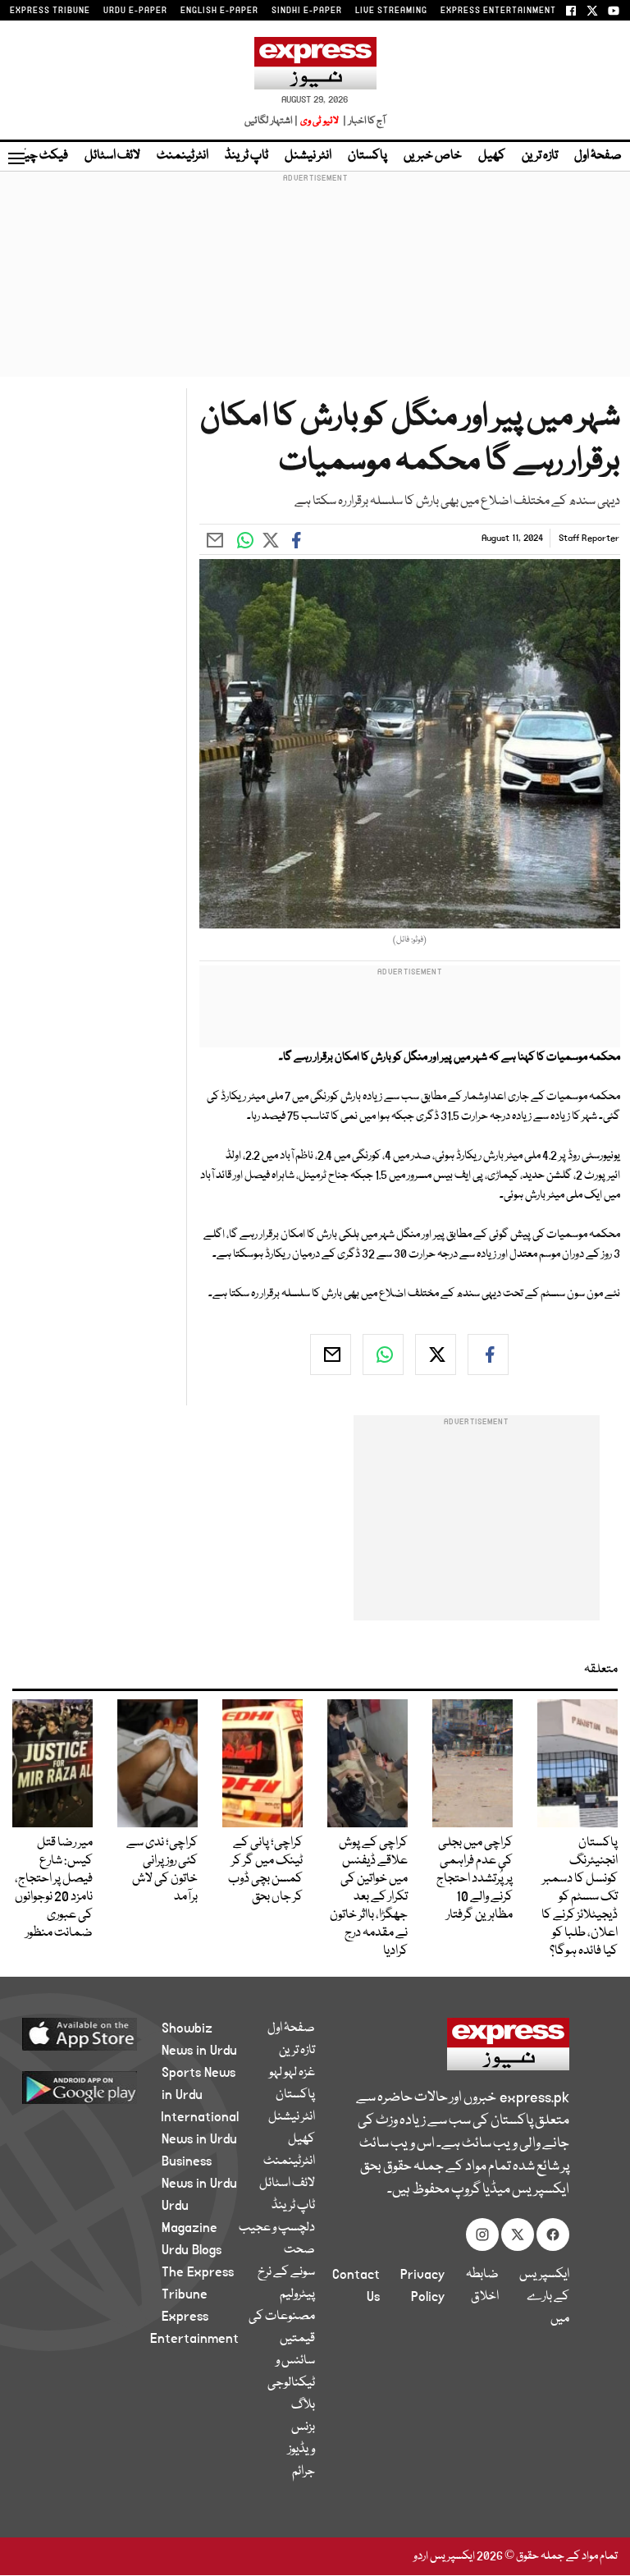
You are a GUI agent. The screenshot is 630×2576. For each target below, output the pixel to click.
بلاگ (303, 2405)
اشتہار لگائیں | (272, 121)
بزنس (303, 2427)
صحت (299, 2250)
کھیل (492, 156)
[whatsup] (383, 1354)
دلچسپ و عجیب (277, 2228)
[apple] (99, 2033)
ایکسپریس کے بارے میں (544, 2297)
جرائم (304, 2472)
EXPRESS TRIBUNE (50, 11)
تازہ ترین (540, 156)
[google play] (99, 2087)
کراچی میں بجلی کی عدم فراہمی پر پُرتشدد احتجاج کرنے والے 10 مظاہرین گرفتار (475, 1879)
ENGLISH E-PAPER (219, 11)
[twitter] (436, 1354)
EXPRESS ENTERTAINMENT (498, 11)
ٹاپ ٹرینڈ (247, 156)
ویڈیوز (301, 2450)
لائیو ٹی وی (320, 121)
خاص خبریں (433, 156)
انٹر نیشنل (308, 156)
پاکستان (367, 156)
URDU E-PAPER (135, 11)
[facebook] (488, 1354)
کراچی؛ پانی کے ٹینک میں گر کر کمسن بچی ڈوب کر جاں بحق (265, 1870)
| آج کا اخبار (363, 121)
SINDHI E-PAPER (307, 11)
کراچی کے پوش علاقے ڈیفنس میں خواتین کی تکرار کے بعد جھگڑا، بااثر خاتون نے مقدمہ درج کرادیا (369, 1897)
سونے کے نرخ (286, 2272)
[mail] (331, 1354)
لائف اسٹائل (112, 156)
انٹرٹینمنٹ (183, 156)
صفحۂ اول (598, 156)
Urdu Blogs (192, 2250)
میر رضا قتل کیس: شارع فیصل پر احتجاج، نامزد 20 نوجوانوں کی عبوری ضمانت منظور (54, 1888)
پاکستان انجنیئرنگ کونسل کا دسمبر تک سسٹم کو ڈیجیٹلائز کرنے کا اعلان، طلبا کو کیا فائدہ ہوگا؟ (580, 1897)
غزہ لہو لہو (292, 2073)
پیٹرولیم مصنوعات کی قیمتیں (282, 2317)
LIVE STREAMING (391, 11)
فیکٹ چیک (39, 156)
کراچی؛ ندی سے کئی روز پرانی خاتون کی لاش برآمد (162, 1870)
